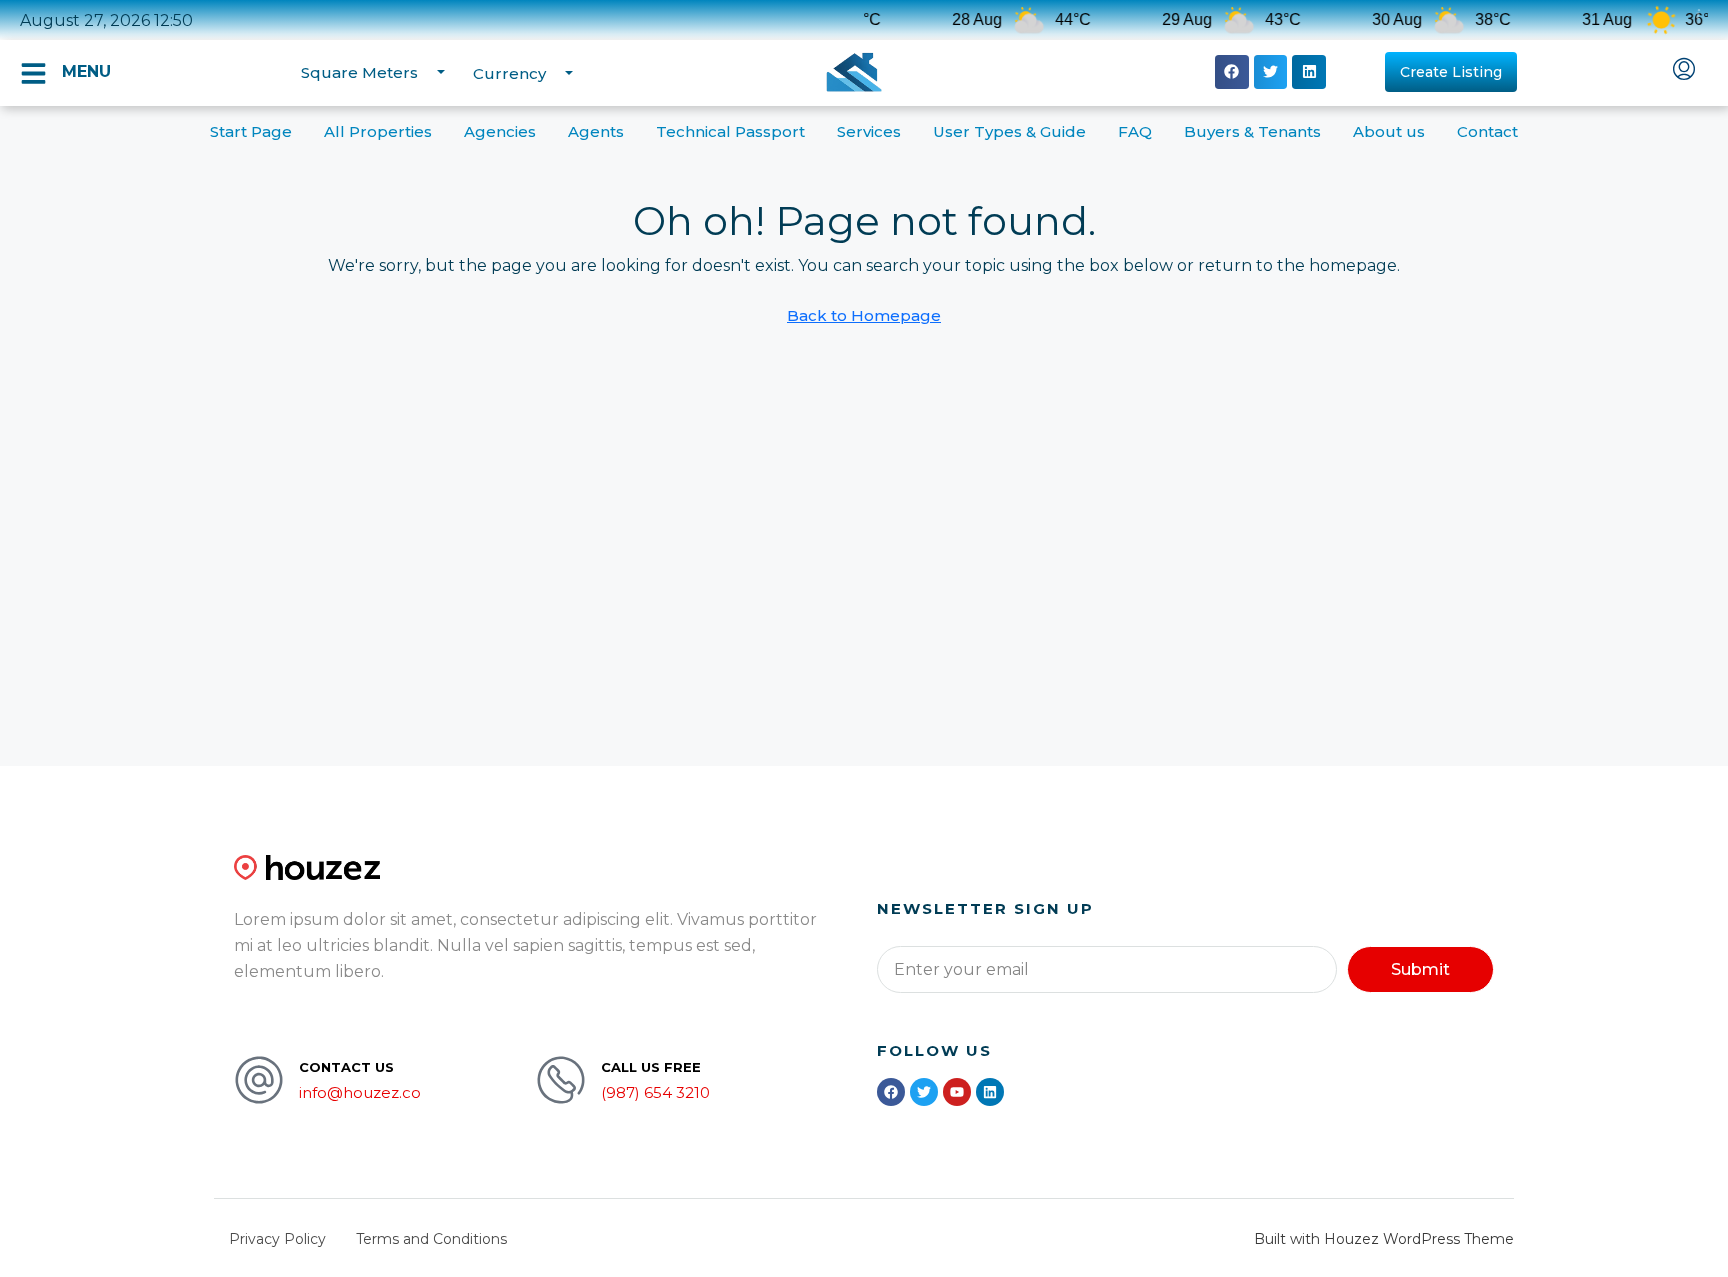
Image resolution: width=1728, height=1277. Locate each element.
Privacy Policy (277, 1239)
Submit (1420, 969)
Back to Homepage (864, 315)
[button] (1232, 72)
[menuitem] (1684, 71)
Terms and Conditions (431, 1239)
